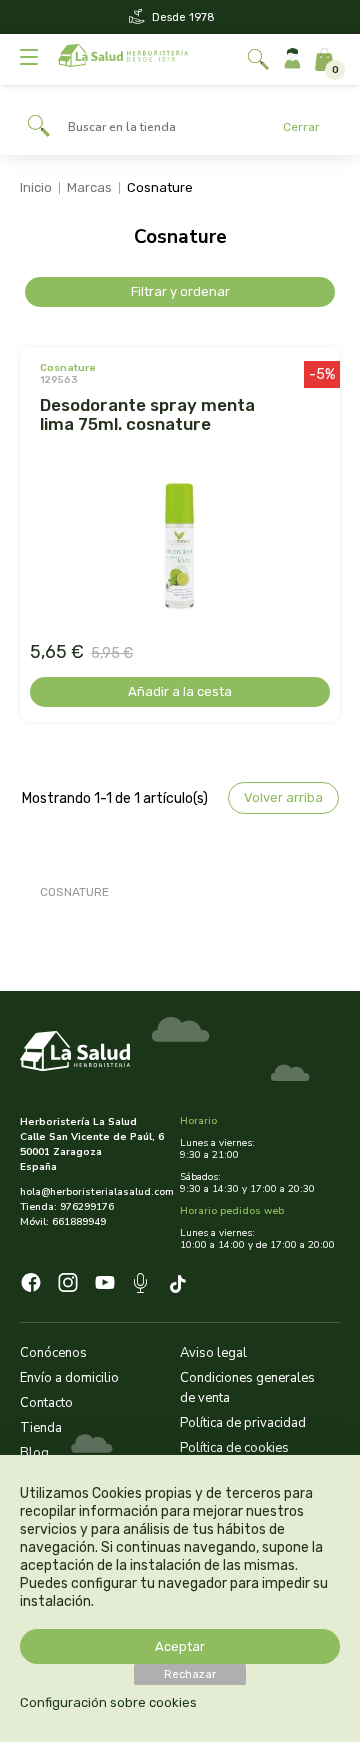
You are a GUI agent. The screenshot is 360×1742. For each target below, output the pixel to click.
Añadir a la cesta (180, 691)
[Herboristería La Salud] (123, 59)
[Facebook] (31, 1285)
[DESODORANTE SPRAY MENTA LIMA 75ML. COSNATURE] (180, 547)
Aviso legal (213, 1353)
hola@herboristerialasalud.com (92, 1192)
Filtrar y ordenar (180, 291)
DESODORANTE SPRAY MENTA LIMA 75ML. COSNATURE (147, 414)
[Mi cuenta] (292, 59)
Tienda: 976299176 (67, 1207)
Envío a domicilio (69, 1378)
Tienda (41, 1428)
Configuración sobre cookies (108, 1702)
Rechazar (190, 1674)
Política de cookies (234, 1448)
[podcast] (142, 1286)
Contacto (46, 1403)
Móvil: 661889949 (63, 1222)
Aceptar (180, 1646)
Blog (34, 1453)
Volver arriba (283, 797)
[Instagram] (68, 1285)
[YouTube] (105, 1285)
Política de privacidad (243, 1423)
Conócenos (53, 1353)
